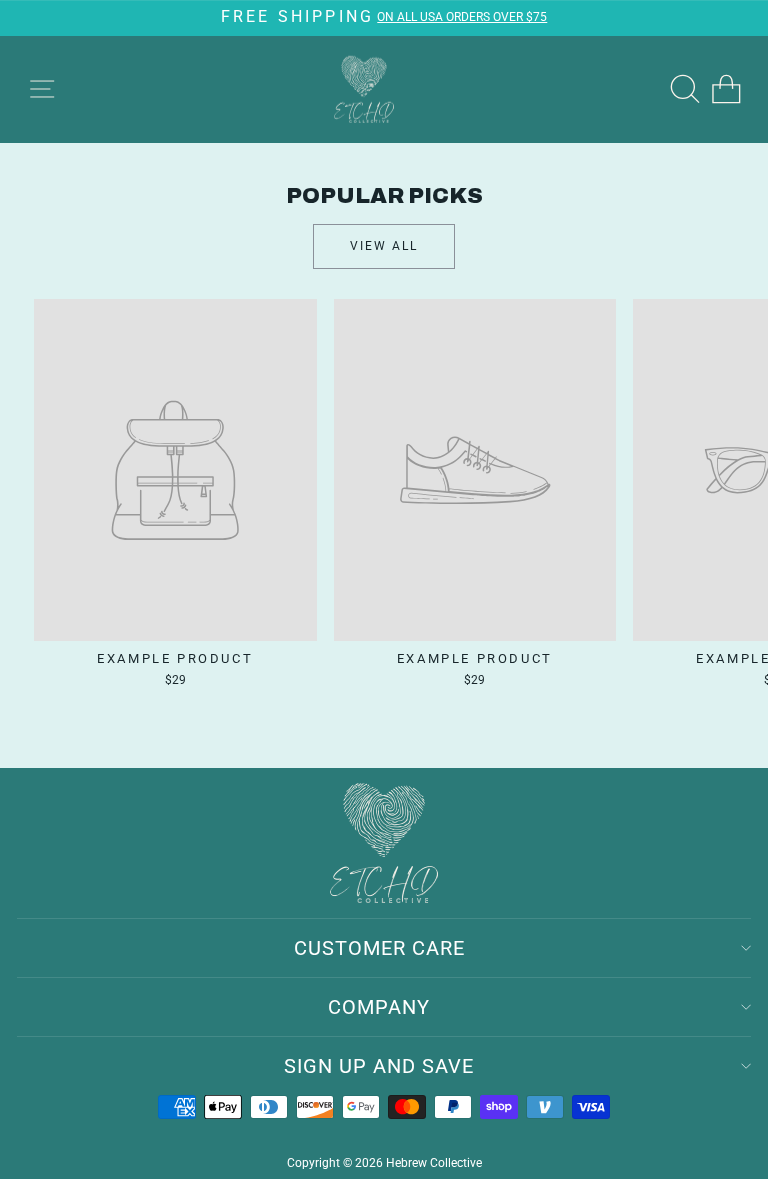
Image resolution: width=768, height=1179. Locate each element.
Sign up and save (379, 1066)
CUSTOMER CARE (379, 948)
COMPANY (379, 1007)
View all (384, 246)
